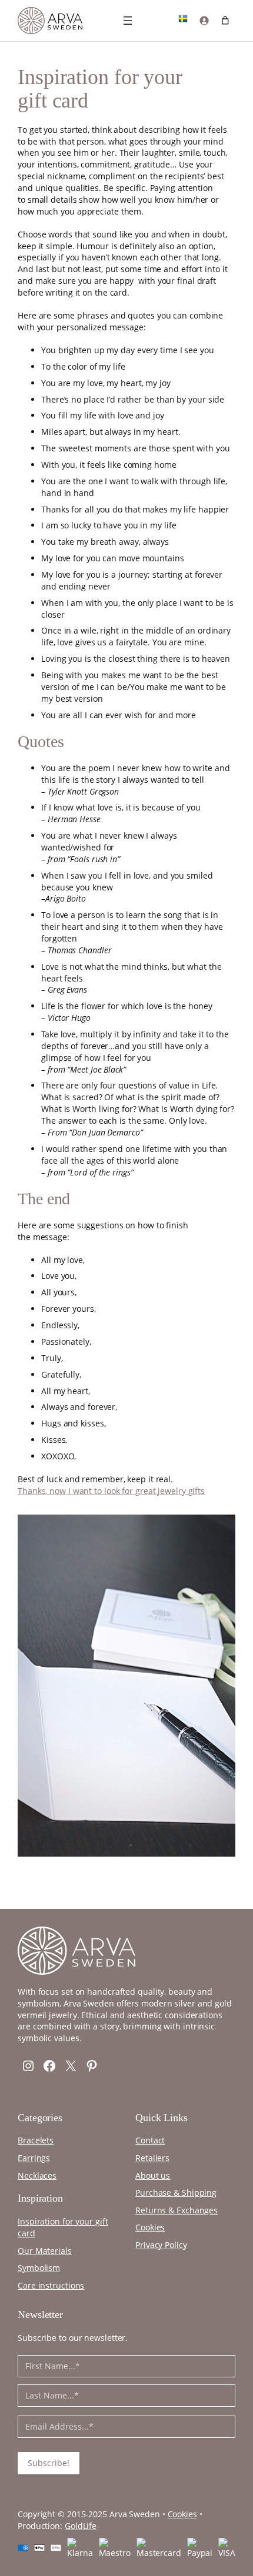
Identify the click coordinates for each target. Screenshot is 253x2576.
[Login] (204, 20)
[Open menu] (128, 21)
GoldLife (81, 2526)
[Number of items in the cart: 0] (224, 20)
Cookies (182, 2514)
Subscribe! (49, 2463)
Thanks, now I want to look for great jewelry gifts (111, 1491)
